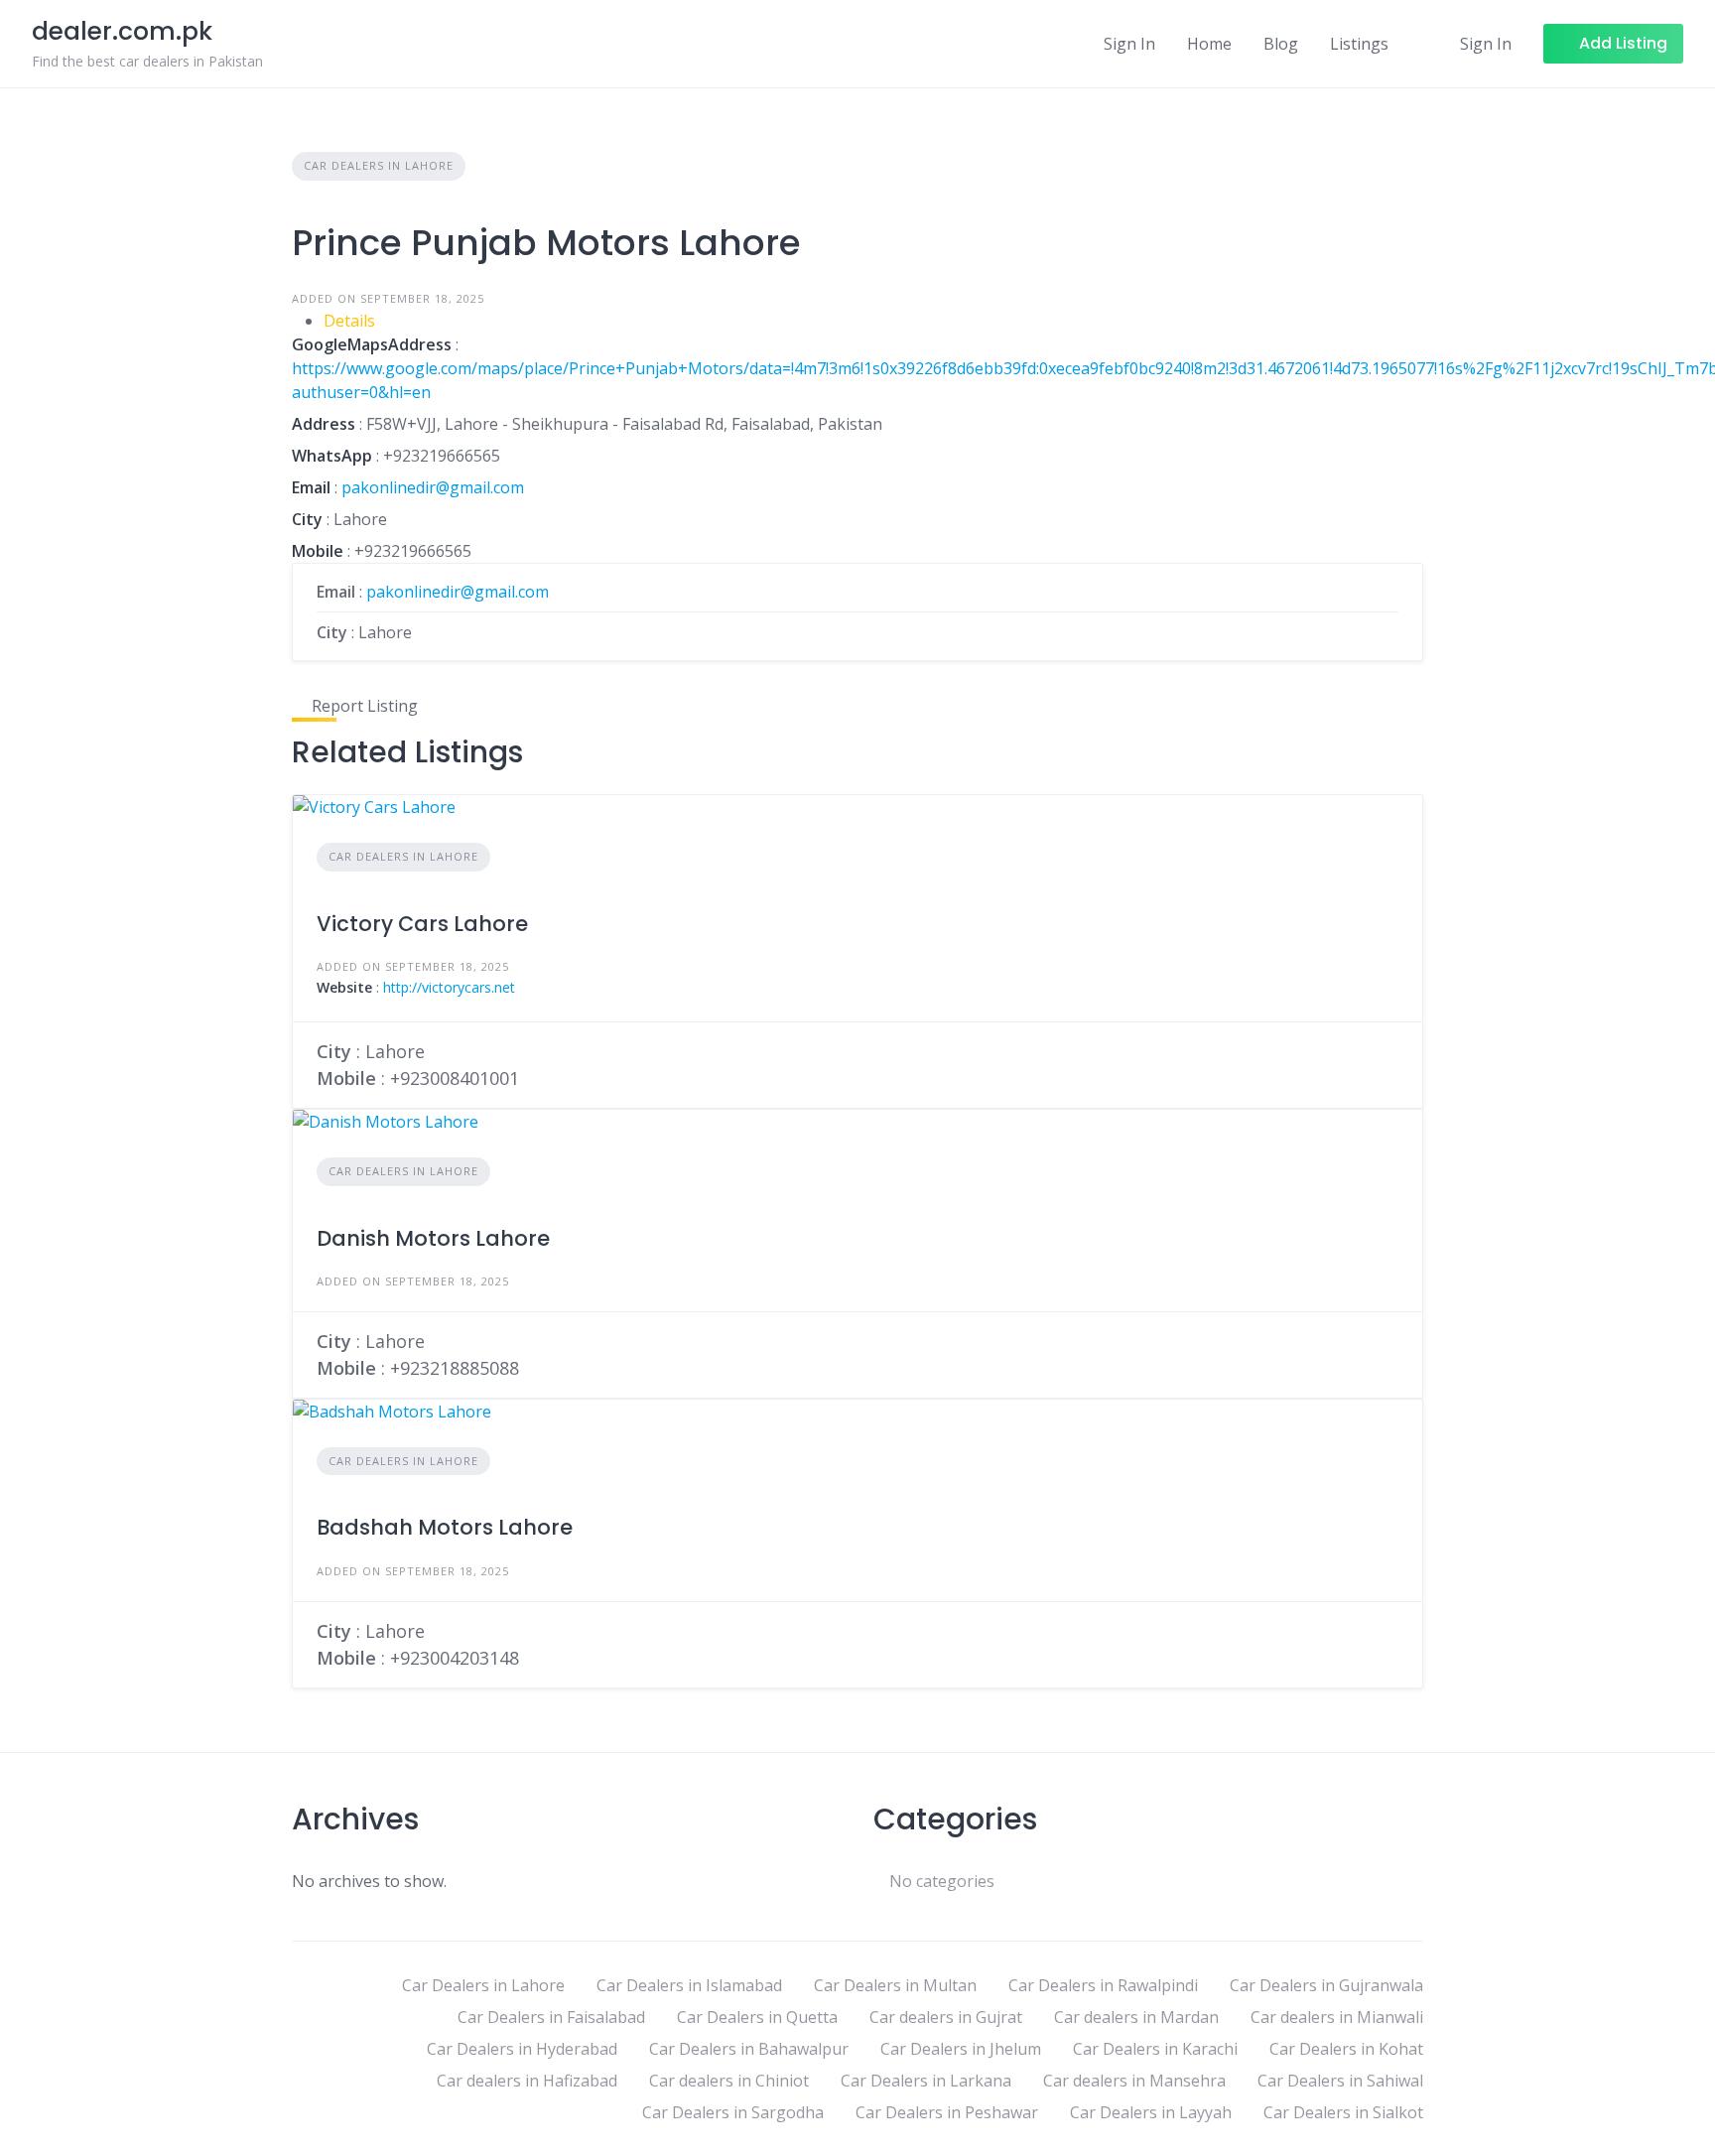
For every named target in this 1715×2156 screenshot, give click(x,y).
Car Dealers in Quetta (757, 2017)
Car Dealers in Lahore (379, 165)
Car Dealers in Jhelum (961, 2049)
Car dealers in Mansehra (1134, 2081)
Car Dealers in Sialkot (1343, 2112)
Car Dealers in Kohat (1346, 2049)
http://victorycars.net (449, 987)
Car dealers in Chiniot (729, 2081)
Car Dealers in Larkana (926, 2081)
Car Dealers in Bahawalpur (749, 2049)
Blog (1281, 44)
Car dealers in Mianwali (1337, 2017)
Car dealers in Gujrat (946, 2017)
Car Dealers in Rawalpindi (1103, 1985)
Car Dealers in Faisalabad (551, 2017)
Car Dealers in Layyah (1151, 2112)
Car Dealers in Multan (895, 1985)
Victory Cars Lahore (422, 924)
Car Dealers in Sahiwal (1340, 2081)
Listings (1359, 44)
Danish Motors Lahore (433, 1238)
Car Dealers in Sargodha (733, 2112)
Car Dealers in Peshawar (947, 2112)
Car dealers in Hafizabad (527, 2081)
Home (1209, 44)
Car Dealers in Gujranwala (1326, 1985)
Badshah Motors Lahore (445, 1527)
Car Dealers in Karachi (1155, 2049)
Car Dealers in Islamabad (689, 1985)
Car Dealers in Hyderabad (522, 2049)
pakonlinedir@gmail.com (433, 487)
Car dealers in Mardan (1136, 2017)
